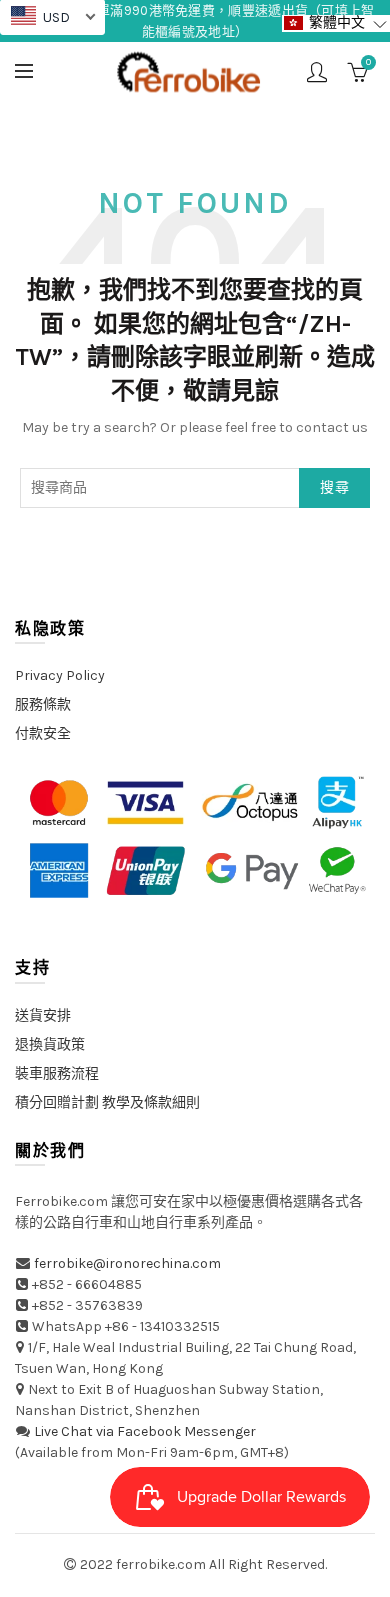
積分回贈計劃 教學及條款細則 (107, 1102)
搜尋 (334, 487)
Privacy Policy (60, 675)
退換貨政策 (50, 1044)
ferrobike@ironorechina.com (127, 1263)
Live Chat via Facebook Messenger (145, 1431)
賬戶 (317, 72)
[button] (336, 23)
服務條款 (43, 704)
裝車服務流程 (57, 1073)
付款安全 (43, 733)
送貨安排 (43, 1015)
